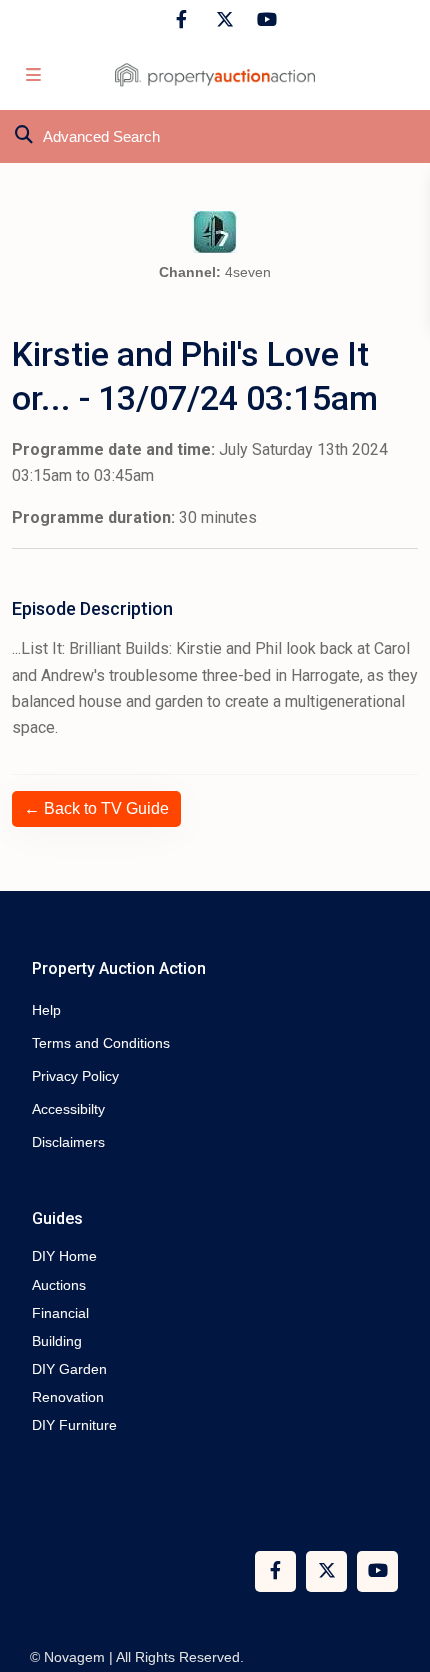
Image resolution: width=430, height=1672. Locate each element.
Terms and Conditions (101, 1043)
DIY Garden (69, 1369)
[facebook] (181, 20)
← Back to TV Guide (96, 808)
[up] (395, 1577)
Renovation (68, 1397)
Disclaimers (68, 1142)
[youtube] (263, 20)
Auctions (59, 1285)
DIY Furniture (74, 1425)
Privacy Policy (75, 1076)
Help (46, 1010)
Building (57, 1341)
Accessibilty (68, 1109)
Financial (60, 1313)
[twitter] (222, 20)
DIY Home (64, 1256)
